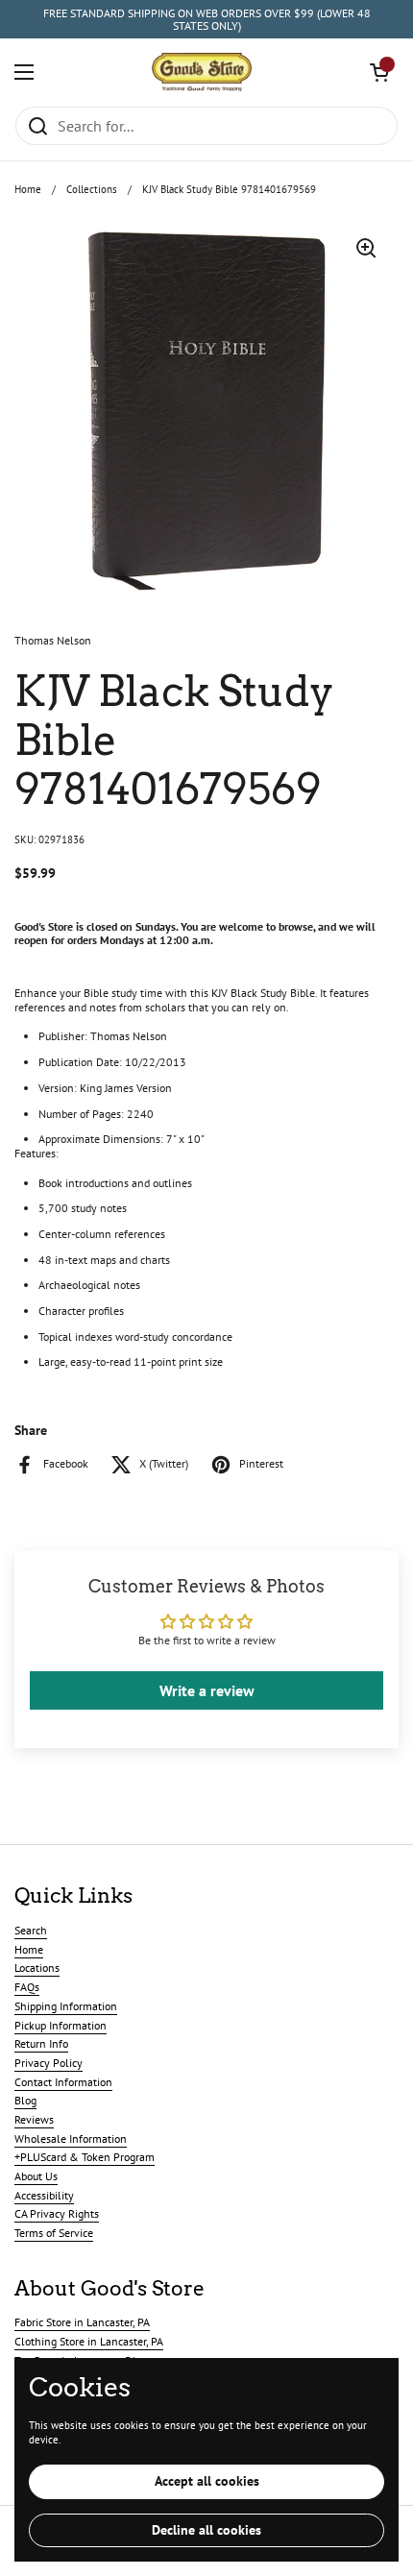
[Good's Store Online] (202, 72)
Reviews (34, 2119)
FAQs (27, 1987)
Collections (92, 189)
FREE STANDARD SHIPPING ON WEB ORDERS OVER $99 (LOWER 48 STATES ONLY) (207, 20)
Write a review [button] (207, 1690)
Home (28, 189)
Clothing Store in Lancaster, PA (89, 2341)
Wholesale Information (71, 2139)
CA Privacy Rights (57, 2213)
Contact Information (63, 2082)
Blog (25, 2100)
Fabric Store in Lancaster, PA (82, 2322)
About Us (36, 2176)
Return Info (41, 2043)
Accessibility (44, 2195)
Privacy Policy (49, 2063)
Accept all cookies (207, 2481)
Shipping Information (66, 2006)
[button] (379, 72)
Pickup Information (61, 2025)
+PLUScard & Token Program (85, 2157)
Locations (37, 1968)
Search (31, 1930)
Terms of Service (54, 2233)
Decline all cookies (206, 2530)
